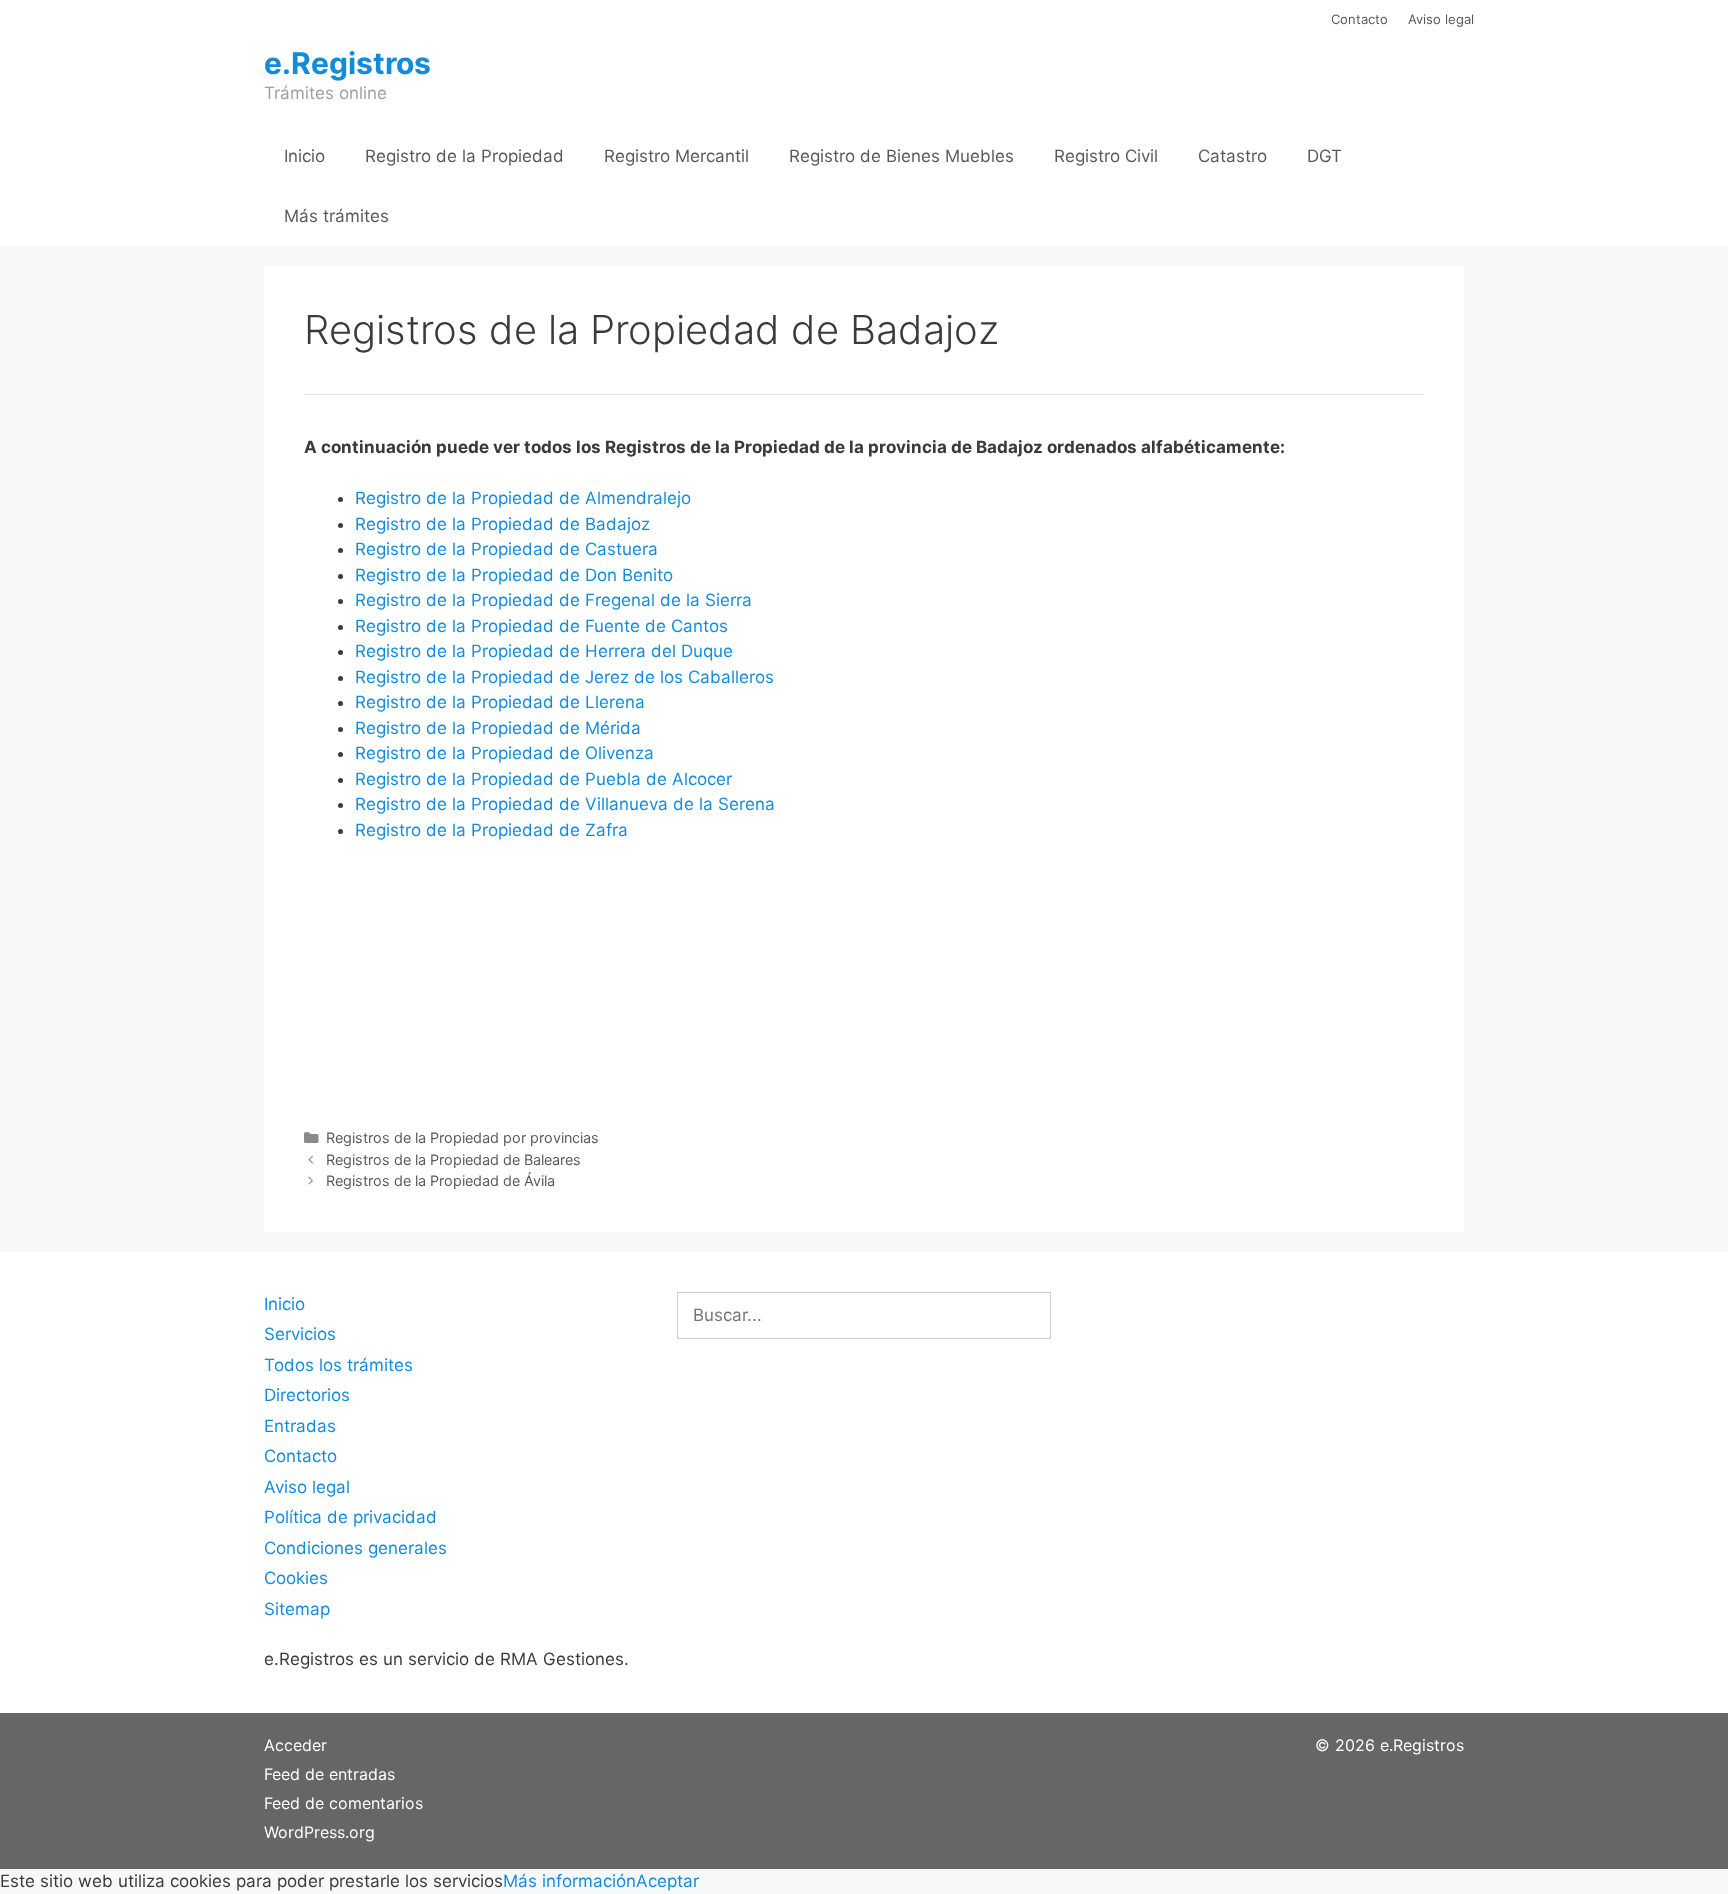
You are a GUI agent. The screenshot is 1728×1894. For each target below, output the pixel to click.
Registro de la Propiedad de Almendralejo (523, 498)
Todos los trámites (338, 1365)
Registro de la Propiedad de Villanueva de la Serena (565, 804)
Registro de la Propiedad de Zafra (491, 830)
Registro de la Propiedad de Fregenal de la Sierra (553, 600)
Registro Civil (1106, 156)
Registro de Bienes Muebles (901, 156)
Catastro (1232, 156)
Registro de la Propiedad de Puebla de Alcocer (543, 779)
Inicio (304, 156)
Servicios (300, 1334)
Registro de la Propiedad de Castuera (506, 549)
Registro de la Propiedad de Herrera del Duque (544, 651)
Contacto (1359, 19)
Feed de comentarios (343, 1803)
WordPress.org (319, 1832)
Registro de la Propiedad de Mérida (498, 728)
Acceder (295, 1745)
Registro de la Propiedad (464, 156)
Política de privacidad (350, 1517)
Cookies (296, 1578)
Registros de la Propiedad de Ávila (440, 1180)
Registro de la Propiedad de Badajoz (502, 524)
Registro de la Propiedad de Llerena (500, 702)
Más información (569, 1881)
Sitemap (297, 1609)
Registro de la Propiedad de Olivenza (504, 753)
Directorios (307, 1395)
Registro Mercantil (676, 156)
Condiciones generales (355, 1548)
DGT (1324, 156)
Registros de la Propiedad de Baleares (453, 1159)
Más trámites (336, 216)
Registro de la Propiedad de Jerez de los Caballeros (564, 677)
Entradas (300, 1426)
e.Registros (347, 63)
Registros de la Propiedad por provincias (462, 1137)
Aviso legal (1441, 19)
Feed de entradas (329, 1774)
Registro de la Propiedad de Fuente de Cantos (541, 626)
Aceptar (667, 1881)
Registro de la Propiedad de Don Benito (514, 575)
